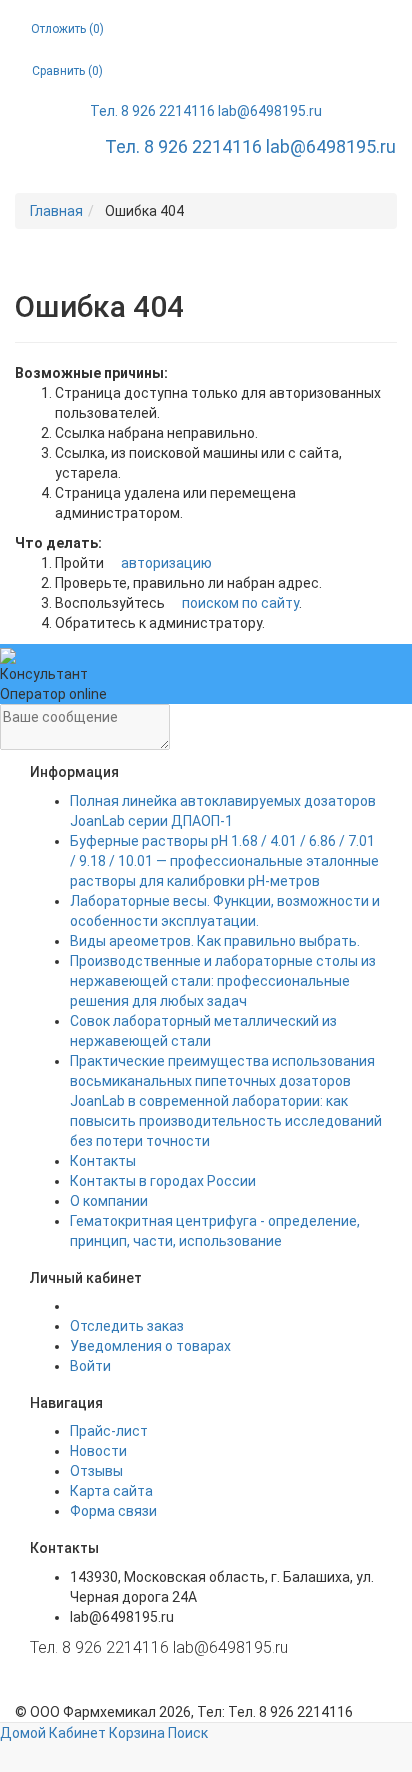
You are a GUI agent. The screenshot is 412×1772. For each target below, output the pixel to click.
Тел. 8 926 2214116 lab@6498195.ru (206, 111)
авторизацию (165, 563)
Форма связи (113, 1511)
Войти (90, 1366)
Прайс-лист (109, 1431)
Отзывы (96, 1471)
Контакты (103, 1161)
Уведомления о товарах (150, 1346)
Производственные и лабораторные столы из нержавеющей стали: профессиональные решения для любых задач (223, 981)
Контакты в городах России (163, 1181)
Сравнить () (67, 71)
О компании (109, 1201)
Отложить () (67, 29)
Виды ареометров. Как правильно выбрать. (215, 941)
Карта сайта (111, 1491)
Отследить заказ (127, 1326)
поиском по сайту (239, 603)
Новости (98, 1451)
